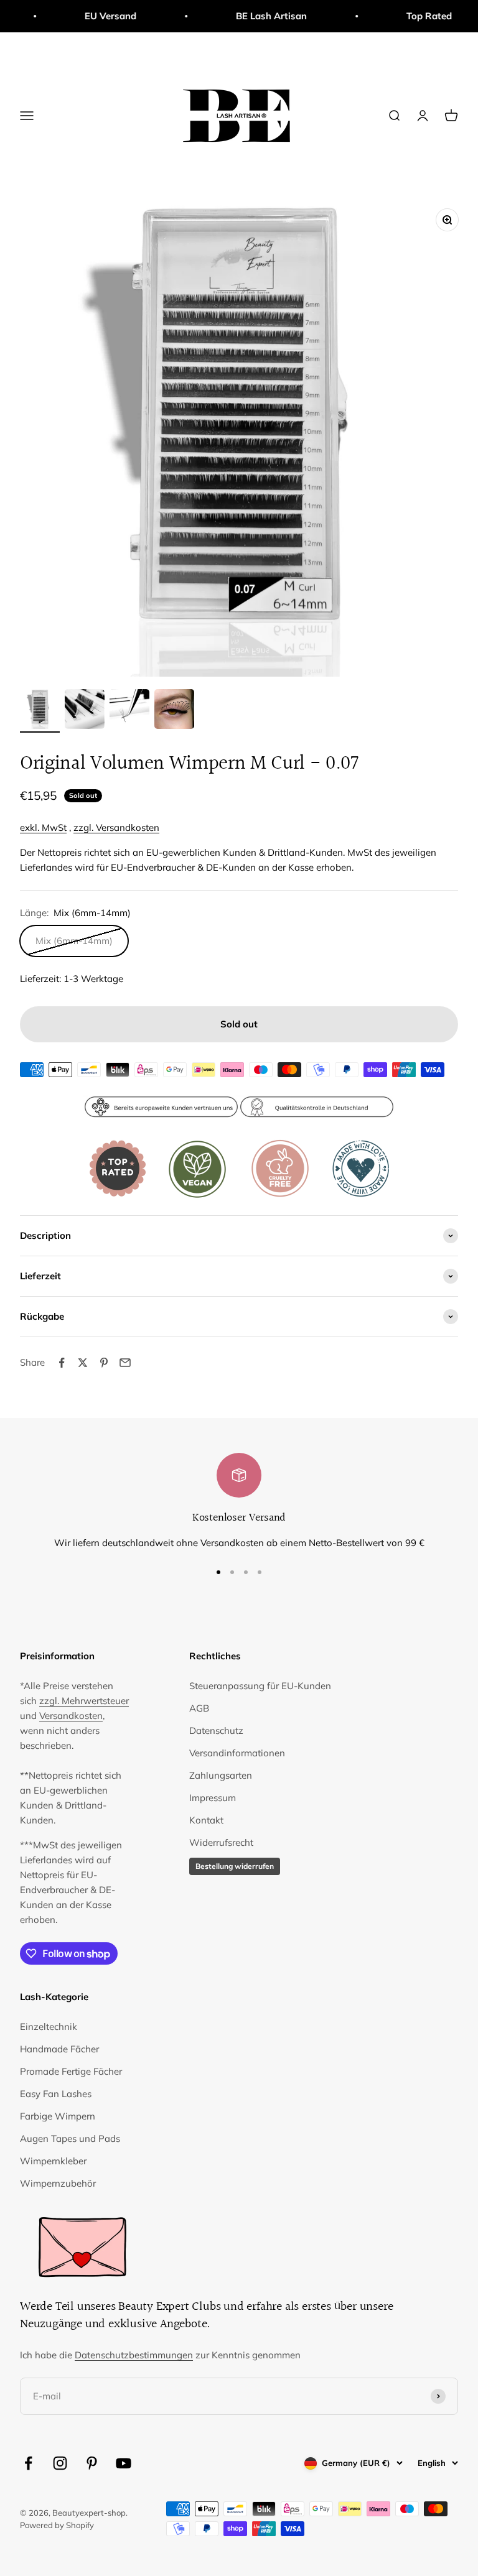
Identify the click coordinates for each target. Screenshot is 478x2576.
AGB (199, 1708)
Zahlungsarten (221, 1775)
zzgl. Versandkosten (116, 827)
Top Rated (407, 16)
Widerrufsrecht (221, 1842)
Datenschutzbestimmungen (134, 2355)
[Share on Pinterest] (104, 1363)
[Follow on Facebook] (28, 2463)
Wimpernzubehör (58, 2183)
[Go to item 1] (40, 711)
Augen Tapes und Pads (70, 2138)
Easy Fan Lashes (56, 2094)
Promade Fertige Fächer (71, 2071)
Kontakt (206, 1820)
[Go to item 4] (174, 711)
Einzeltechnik (49, 2027)
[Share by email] (125, 1363)
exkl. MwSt (43, 827)
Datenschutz (216, 1730)
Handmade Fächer (59, 2049)
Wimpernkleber (53, 2161)
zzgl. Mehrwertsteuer (84, 1701)
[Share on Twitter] (83, 1363)
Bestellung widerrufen (235, 1866)
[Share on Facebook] (62, 1363)
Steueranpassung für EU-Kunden (260, 1686)
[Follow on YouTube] (124, 2463)
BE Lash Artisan (250, 16)
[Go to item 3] (129, 711)
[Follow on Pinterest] (92, 2463)
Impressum (213, 1798)
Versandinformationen (237, 1753)
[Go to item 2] (85, 711)
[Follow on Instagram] (60, 2463)
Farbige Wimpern (58, 2116)
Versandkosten (71, 1716)
